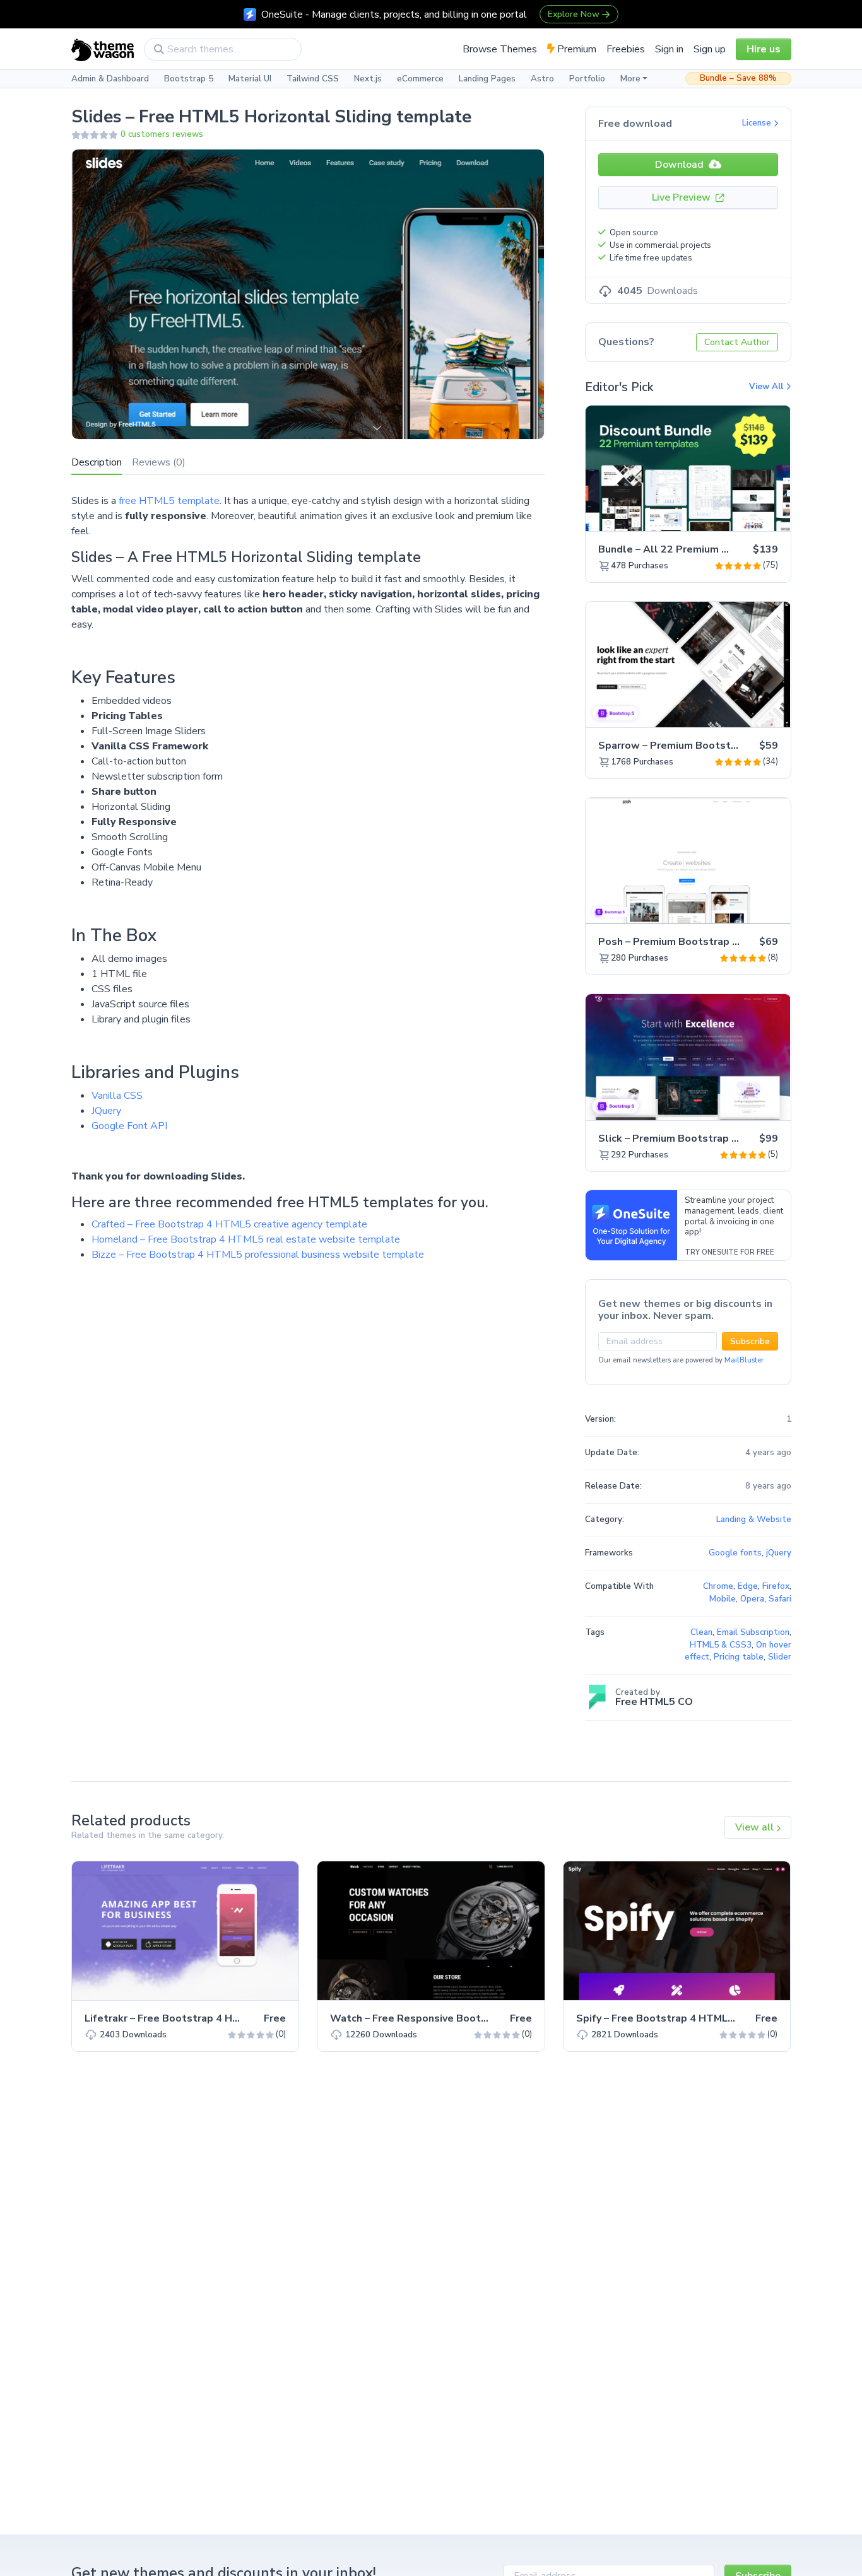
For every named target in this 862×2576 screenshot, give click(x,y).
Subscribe (750, 1341)
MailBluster (744, 1360)
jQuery (779, 1553)
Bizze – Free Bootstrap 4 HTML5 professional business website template (258, 1255)
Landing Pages (487, 79)
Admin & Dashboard (110, 79)
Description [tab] (97, 462)
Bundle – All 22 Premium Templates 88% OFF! (712, 549)
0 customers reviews (162, 134)
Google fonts (735, 1553)
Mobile (723, 1599)
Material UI (250, 79)
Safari (780, 1599)
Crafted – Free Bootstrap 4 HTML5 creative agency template (229, 1224)
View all (756, 1827)
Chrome (718, 1586)
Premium (576, 49)
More (630, 79)
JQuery (106, 1111)
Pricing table (739, 1657)
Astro (542, 79)
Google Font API (129, 1126)
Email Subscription (753, 1632)
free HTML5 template (169, 501)
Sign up (710, 49)
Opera (752, 1599)
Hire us (764, 49)
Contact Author (737, 342)
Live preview (746, 515)
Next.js (368, 79)
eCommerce (420, 79)
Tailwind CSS (313, 79)
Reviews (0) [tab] (159, 462)
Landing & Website (754, 1519)
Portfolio (587, 79)
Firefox (776, 1586)
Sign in (669, 49)
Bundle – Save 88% (738, 78)
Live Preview (682, 197)
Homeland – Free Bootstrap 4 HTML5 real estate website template (246, 1239)
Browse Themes (500, 49)
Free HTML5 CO (654, 1702)
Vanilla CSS (117, 1096)
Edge (748, 1586)
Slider (780, 1657)
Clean (701, 1632)
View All (767, 387)
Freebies (626, 49)
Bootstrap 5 (189, 79)
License (758, 123)
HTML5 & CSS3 (721, 1645)
